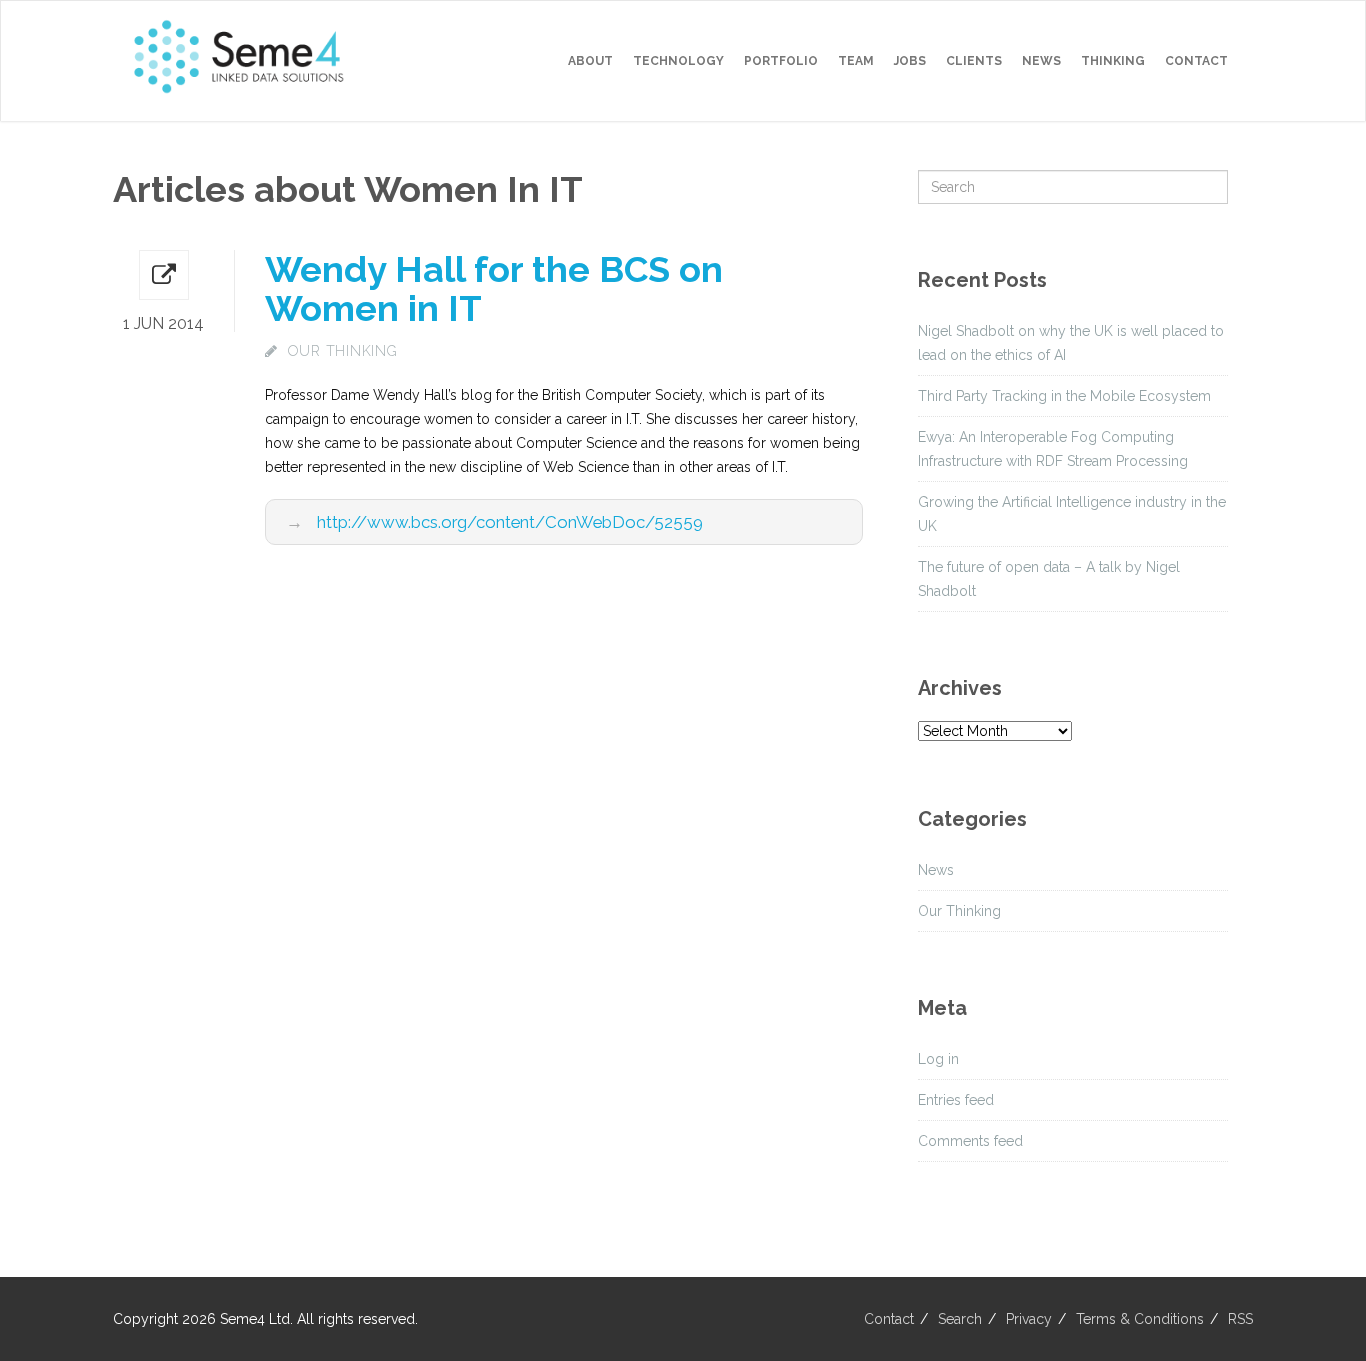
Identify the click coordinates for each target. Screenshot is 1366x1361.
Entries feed (956, 1100)
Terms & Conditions (1140, 1319)
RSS (1240, 1319)
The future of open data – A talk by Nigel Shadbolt (1049, 579)
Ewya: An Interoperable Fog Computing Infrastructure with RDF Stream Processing (1053, 449)
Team (856, 61)
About (590, 61)
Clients (974, 61)
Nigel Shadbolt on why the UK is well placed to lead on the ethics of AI (1071, 343)
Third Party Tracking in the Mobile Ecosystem (1064, 396)
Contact (1196, 61)
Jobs (910, 61)
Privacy (1029, 1319)
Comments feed (970, 1141)
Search (960, 1319)
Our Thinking (343, 351)
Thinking (1113, 61)
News (1041, 61)
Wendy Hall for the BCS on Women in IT (494, 289)
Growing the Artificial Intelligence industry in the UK (1072, 514)
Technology (678, 61)
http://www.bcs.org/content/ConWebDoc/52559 (510, 522)
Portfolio (781, 61)
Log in (938, 1059)
